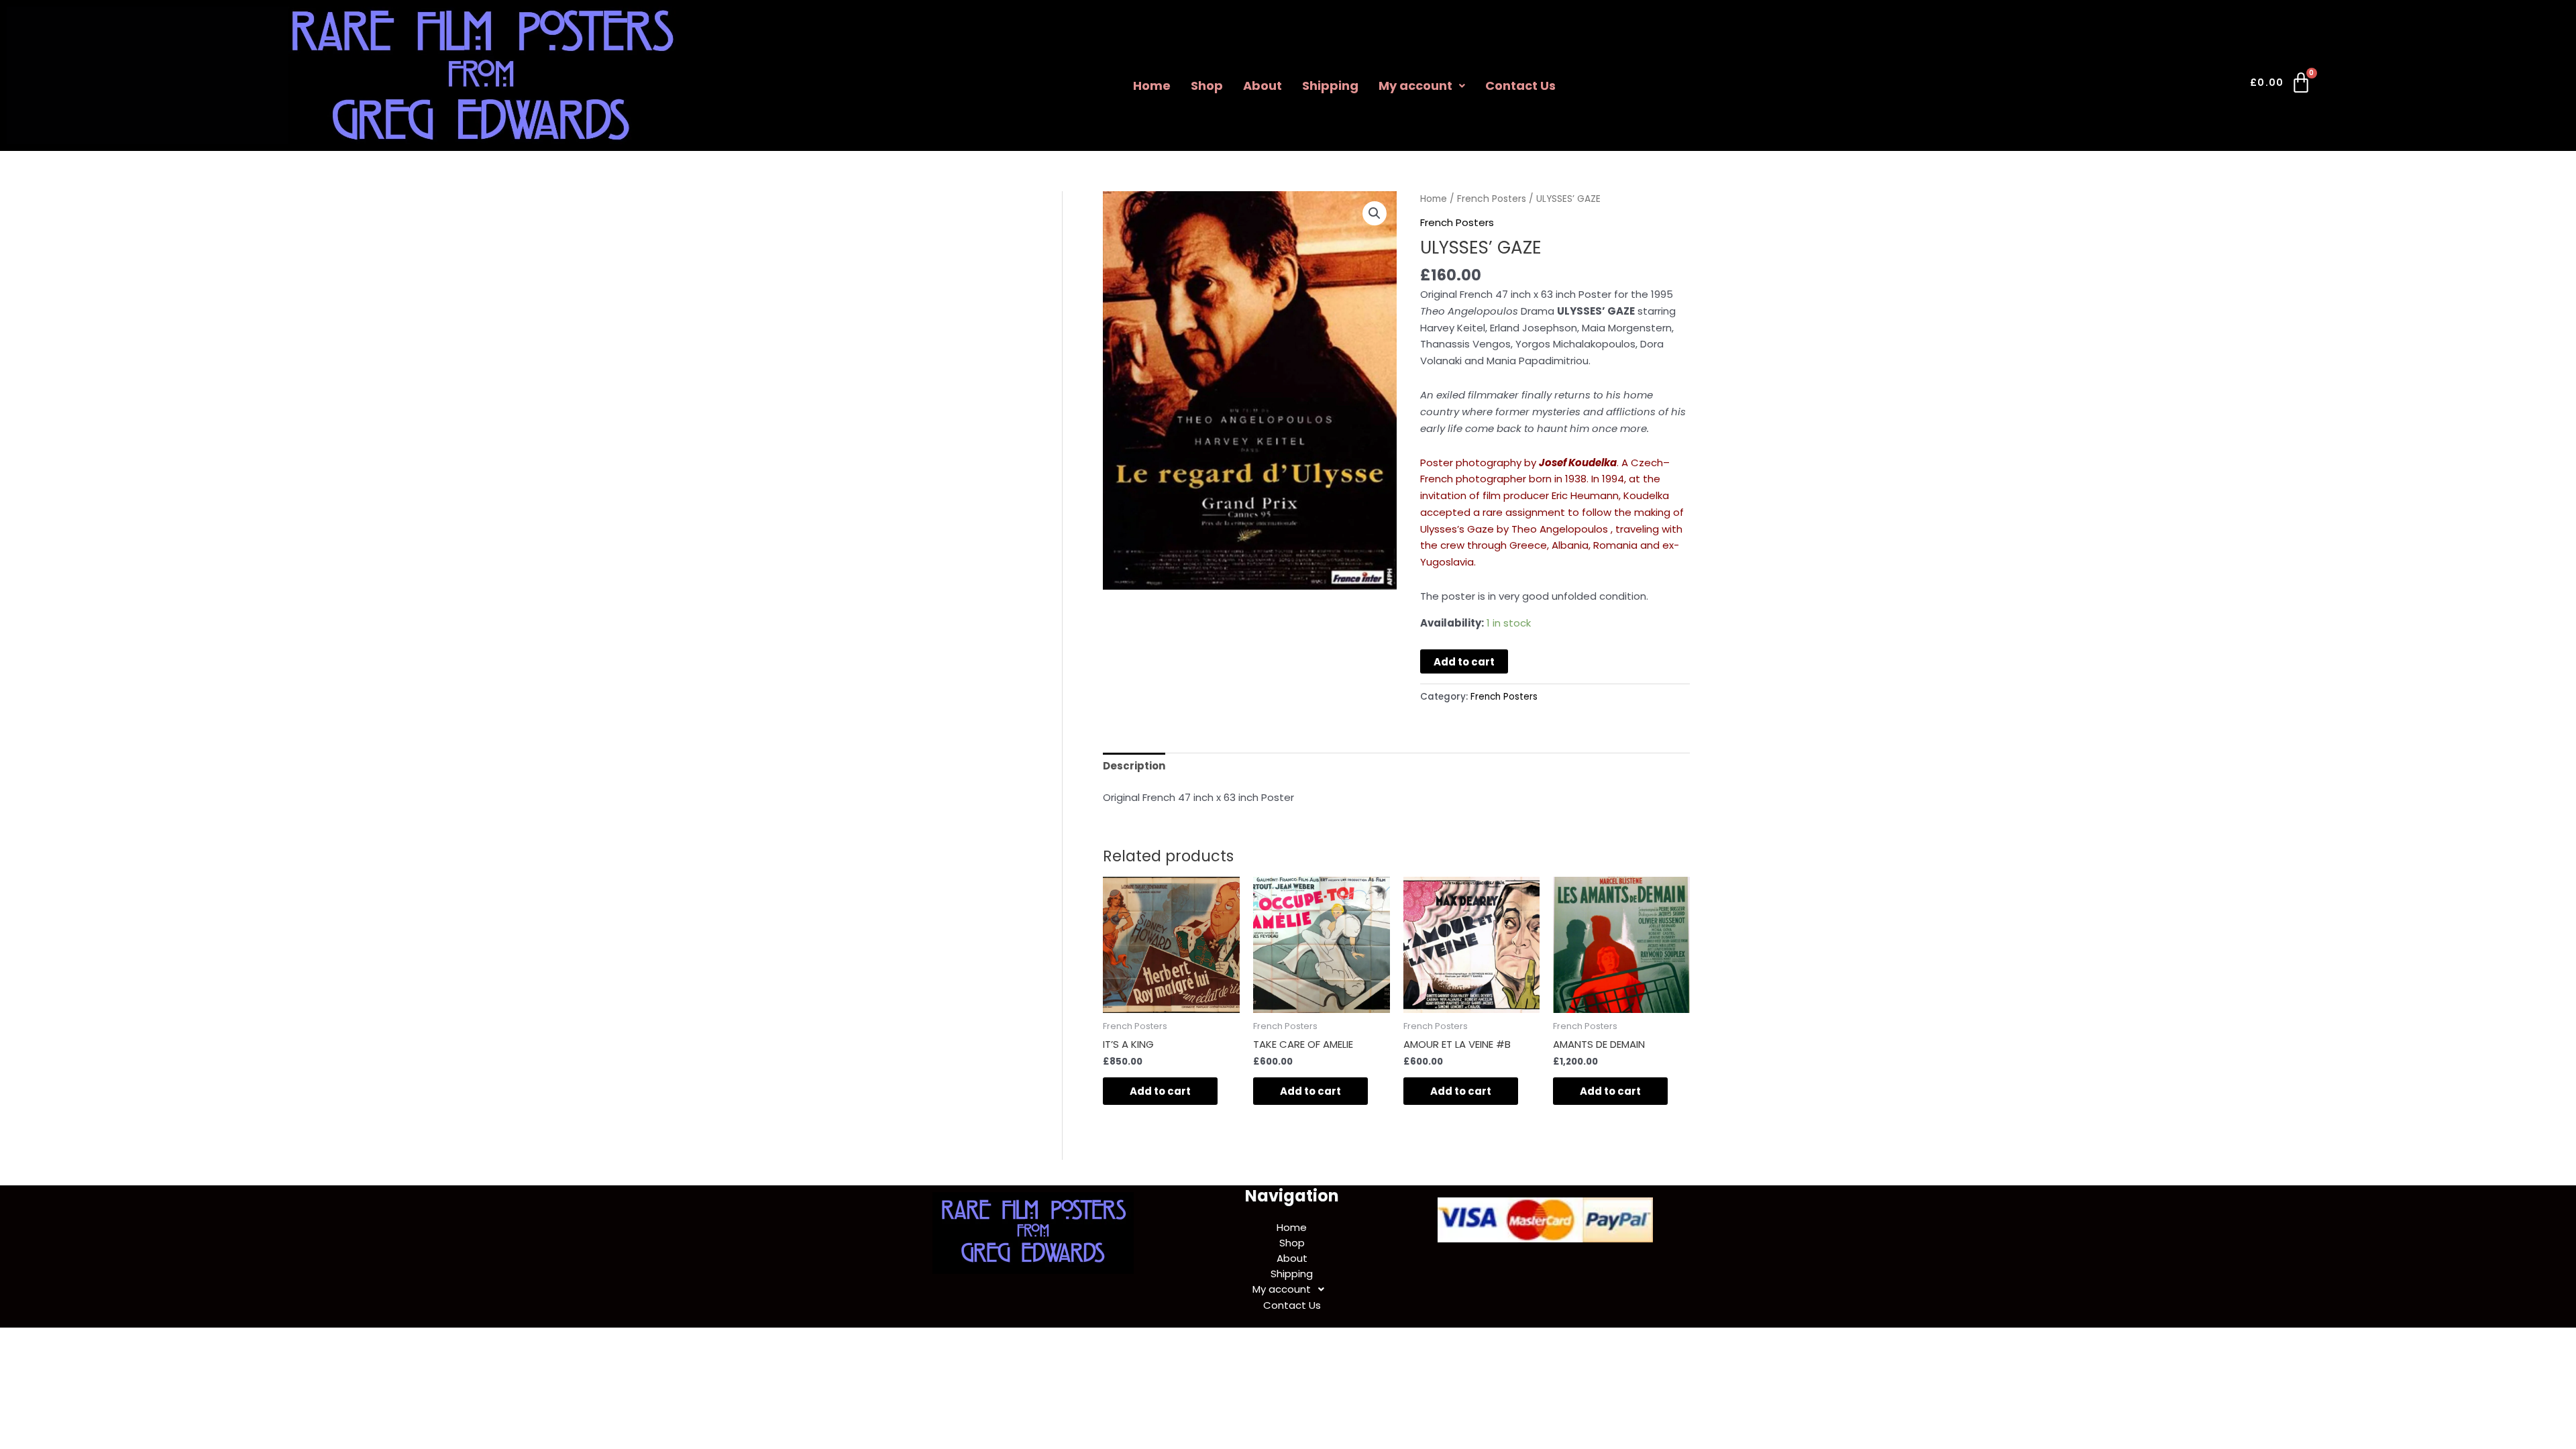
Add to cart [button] (1160, 1091)
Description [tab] (1134, 766)
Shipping (1330, 86)
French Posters (1492, 199)
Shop (1207, 86)
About (1263, 86)
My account (1415, 86)
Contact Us (1520, 86)
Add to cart (1464, 662)
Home (1152, 86)
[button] (1422, 86)
